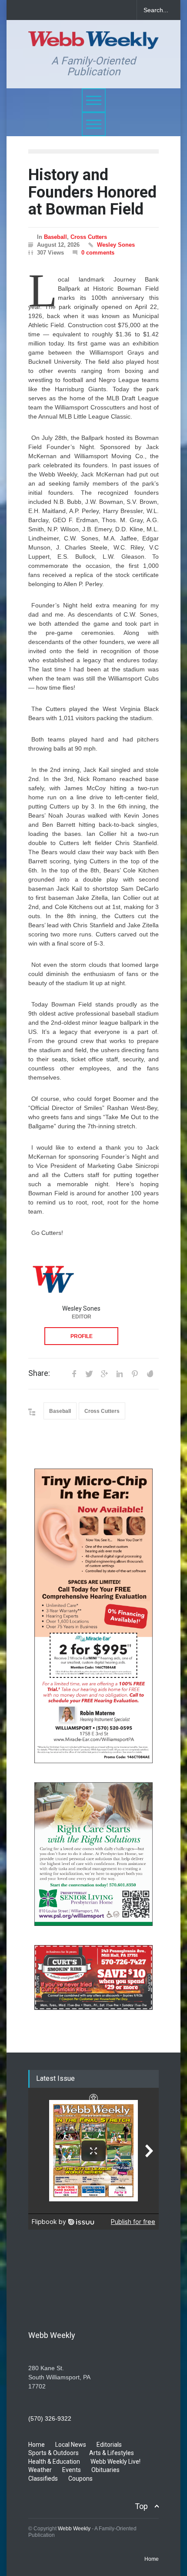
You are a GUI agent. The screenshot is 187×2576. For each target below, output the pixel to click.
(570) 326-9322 (50, 2418)
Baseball (55, 237)
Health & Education (54, 2462)
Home (37, 2445)
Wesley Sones (116, 245)
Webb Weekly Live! (115, 2462)
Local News (71, 2445)
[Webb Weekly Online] (93, 39)
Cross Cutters (89, 237)
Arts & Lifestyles (112, 2453)
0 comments (98, 253)
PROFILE (82, 1336)
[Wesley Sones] (53, 1278)
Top (141, 2506)
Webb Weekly (74, 2529)
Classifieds (43, 2479)
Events (72, 2470)
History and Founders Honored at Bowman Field (92, 192)
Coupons (80, 2479)
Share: (39, 1373)
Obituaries (105, 2470)
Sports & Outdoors (53, 2453)
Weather (40, 2470)
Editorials (109, 2445)
